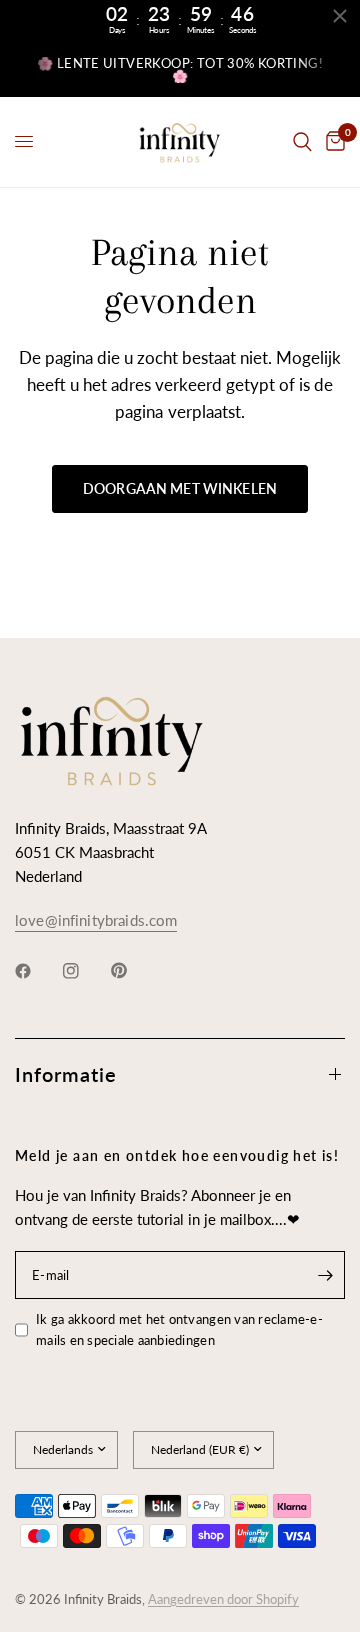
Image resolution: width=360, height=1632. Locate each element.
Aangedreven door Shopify (223, 1599)
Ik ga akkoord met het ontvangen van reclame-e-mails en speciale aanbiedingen (179, 1329)
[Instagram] (85, 971)
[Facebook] (37, 971)
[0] (332, 142)
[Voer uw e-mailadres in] (325, 1275)
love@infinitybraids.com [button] (96, 920)
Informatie (66, 1074)
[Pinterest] (133, 971)
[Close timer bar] (340, 16)
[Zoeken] (302, 142)
